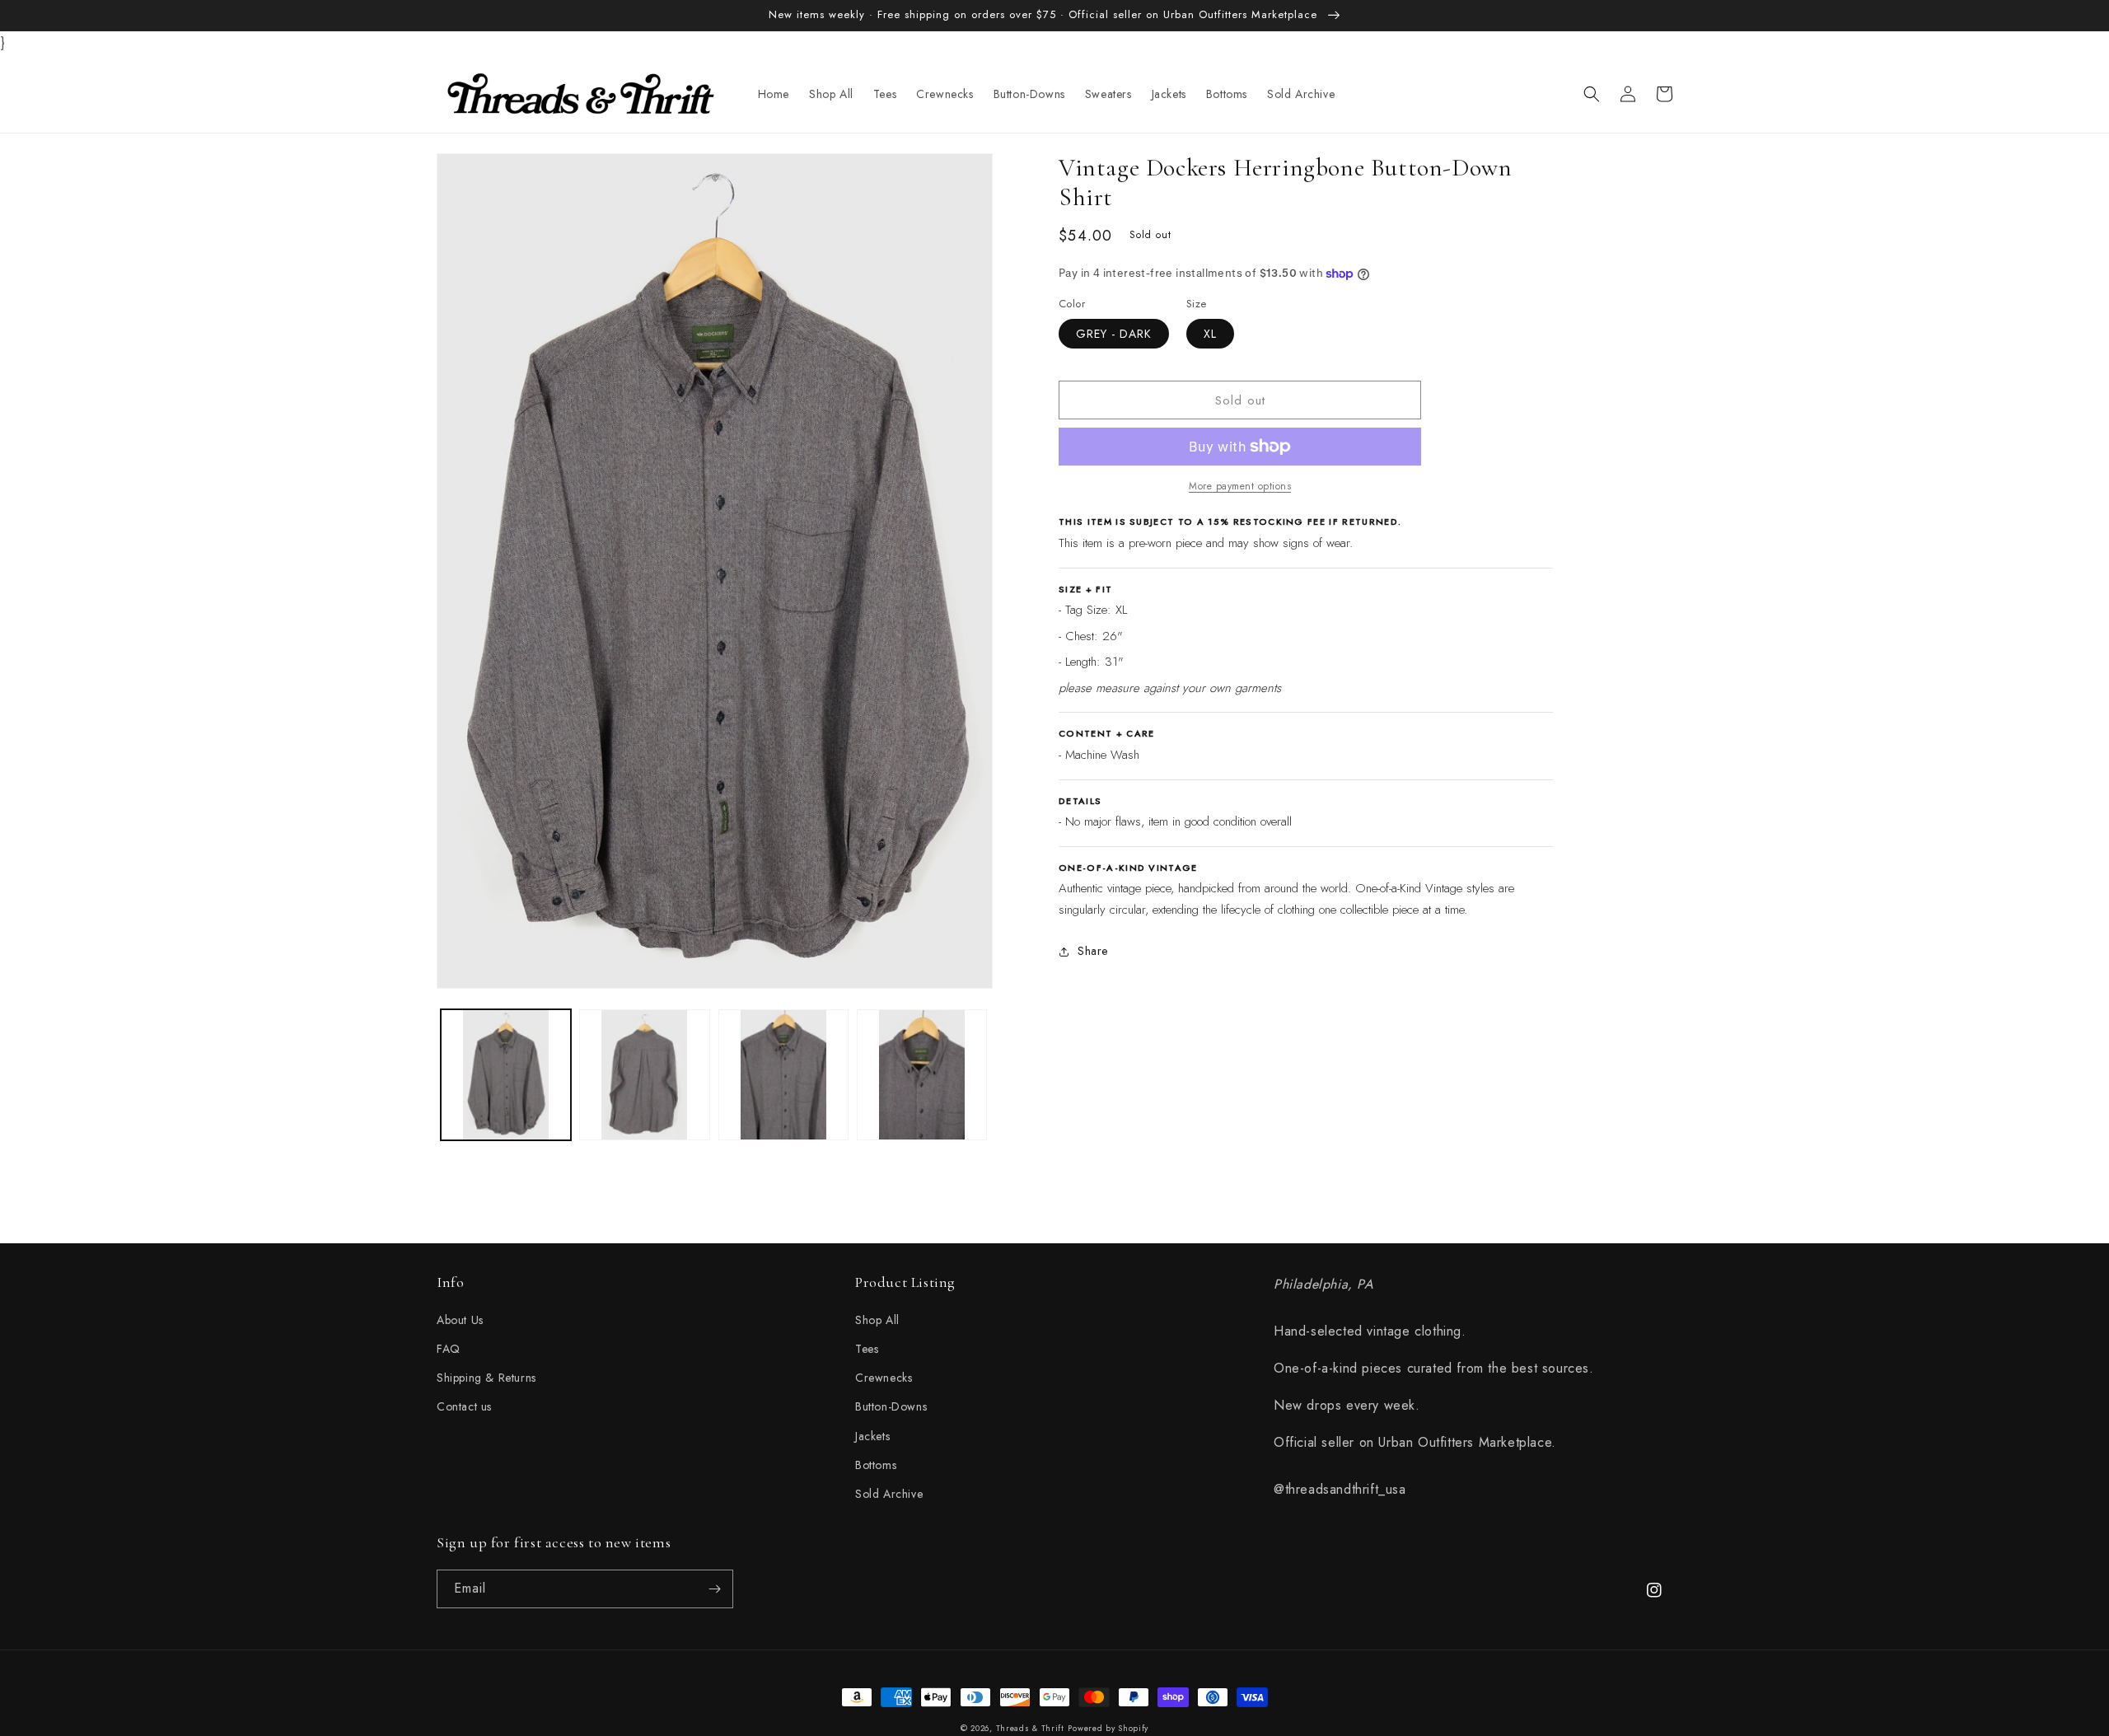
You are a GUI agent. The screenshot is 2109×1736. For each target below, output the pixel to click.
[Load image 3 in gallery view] (783, 1074)
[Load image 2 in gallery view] (644, 1074)
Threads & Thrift (1030, 1728)
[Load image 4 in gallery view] (922, 1074)
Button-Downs (891, 1406)
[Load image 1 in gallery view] (506, 1074)
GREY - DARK (1114, 334)
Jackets (872, 1436)
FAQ (449, 1349)
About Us (460, 1320)
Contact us (464, 1406)
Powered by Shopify (1108, 1728)
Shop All (877, 1320)
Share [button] (1093, 951)
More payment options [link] (1240, 486)
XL (1210, 334)
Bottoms (876, 1465)
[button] (1592, 94)
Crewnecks (884, 1378)
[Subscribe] (714, 1589)
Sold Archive (889, 1494)
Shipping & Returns (486, 1378)
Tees (867, 1349)
